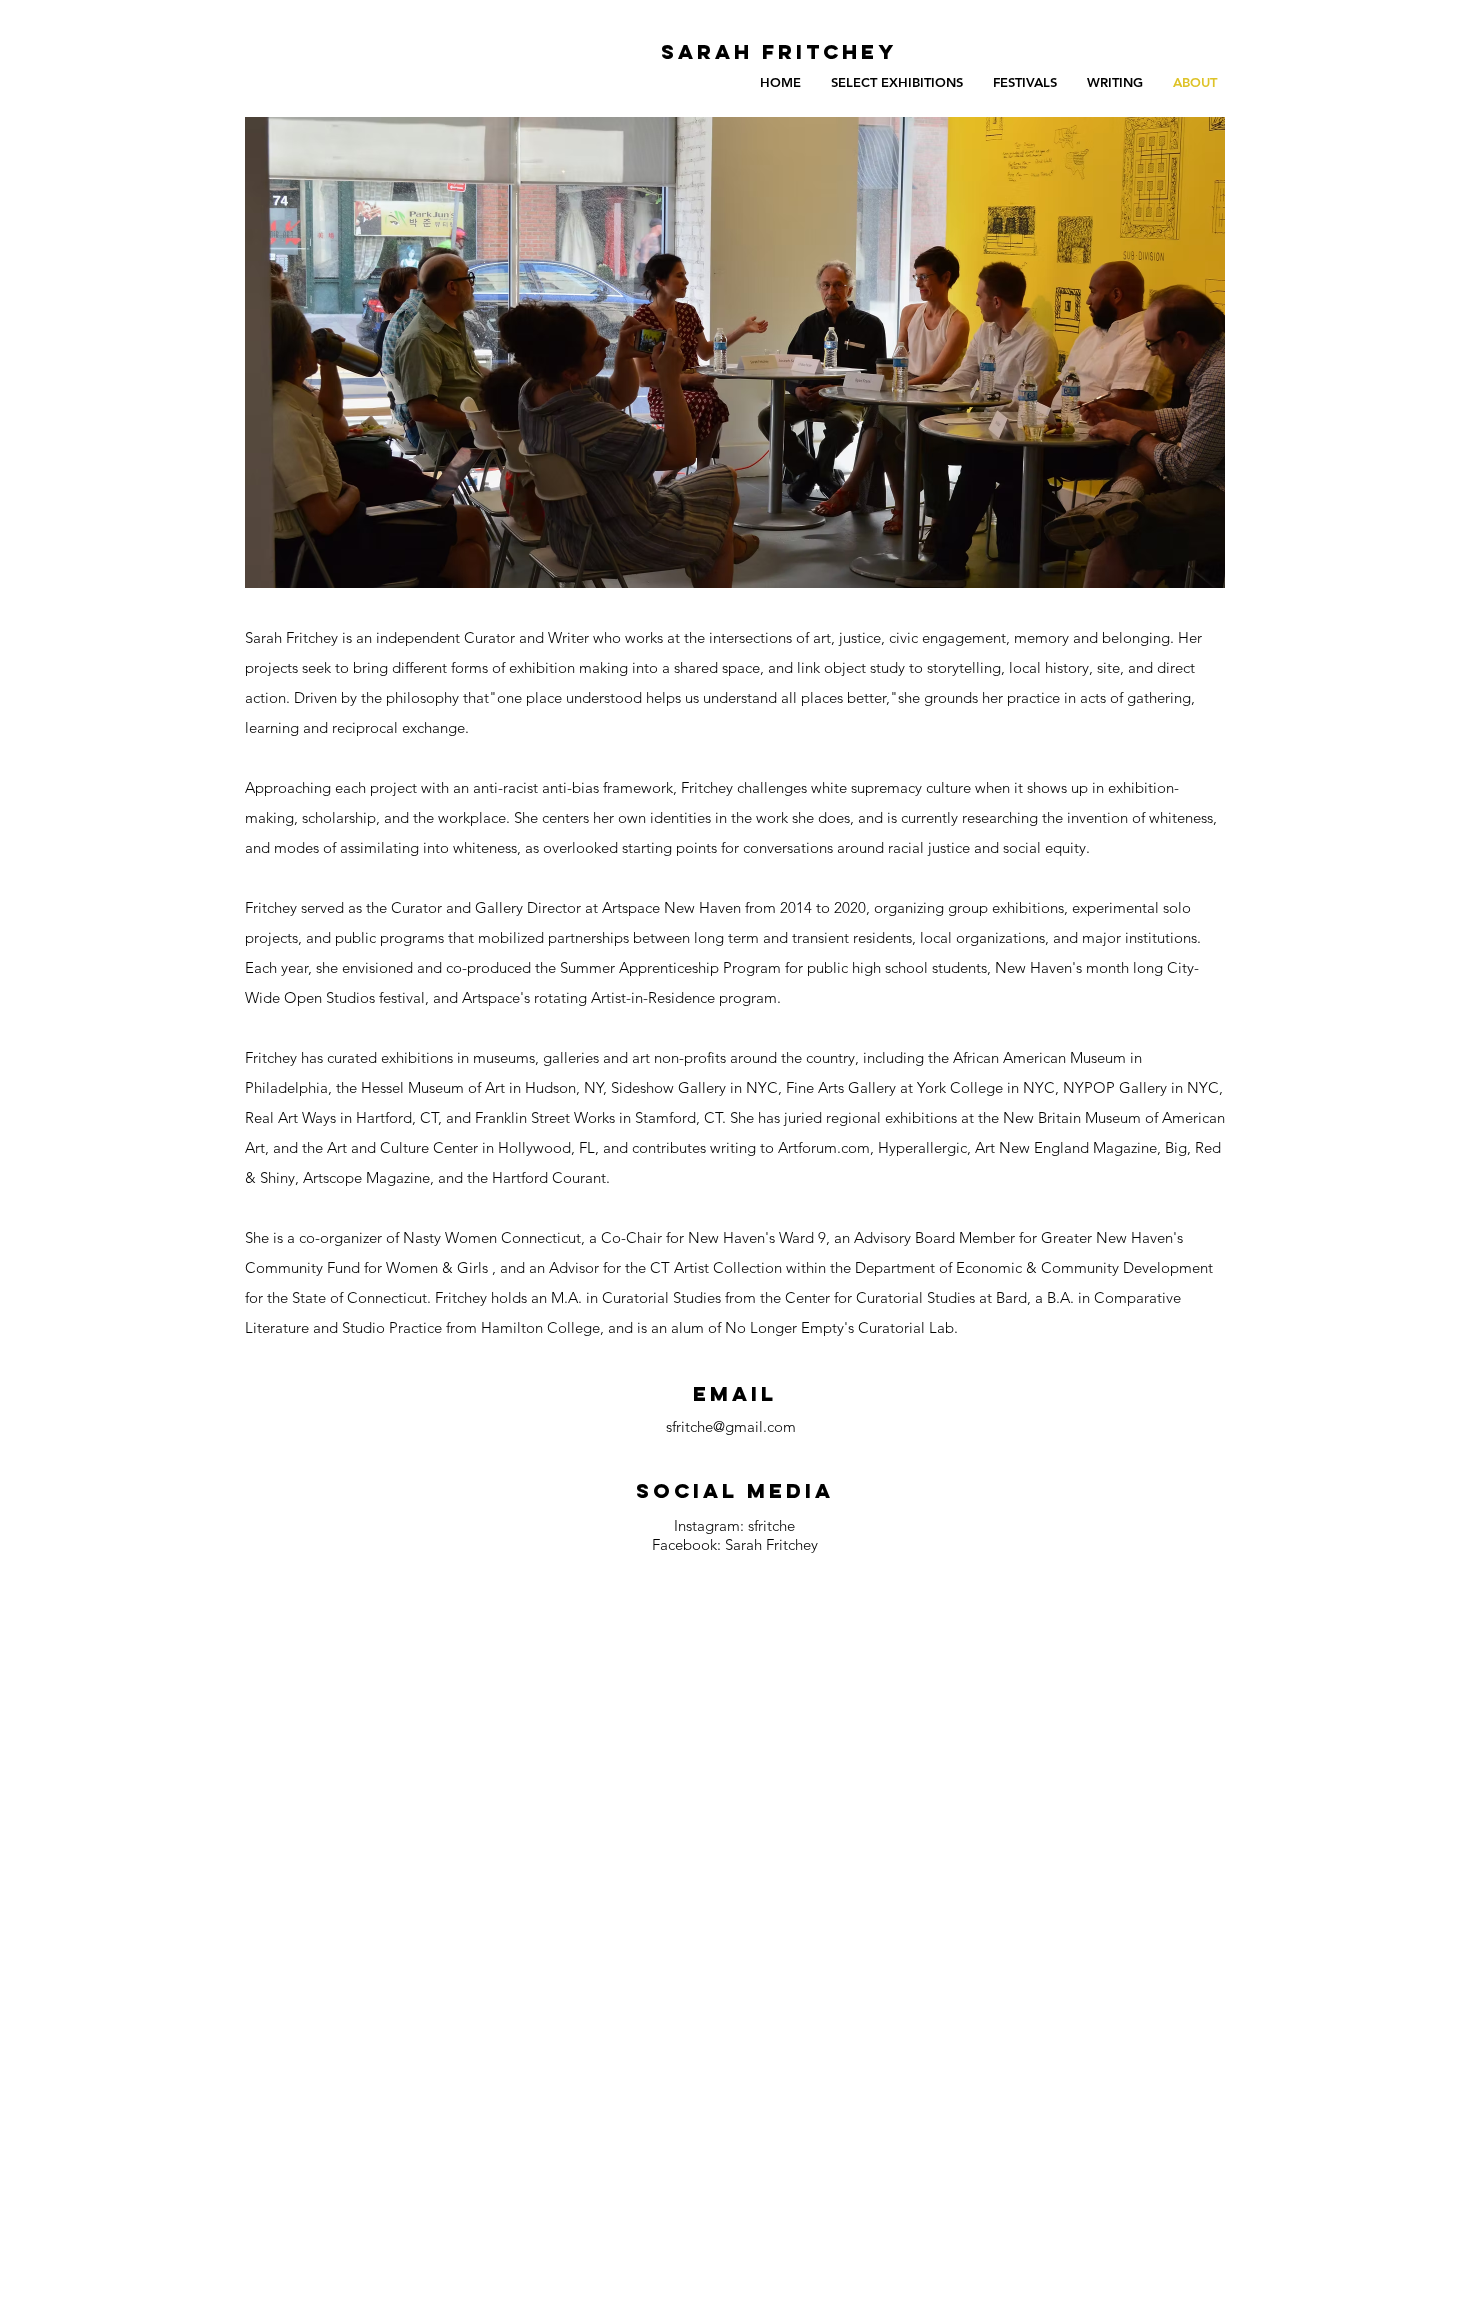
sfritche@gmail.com (731, 1426)
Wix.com (537, 1936)
